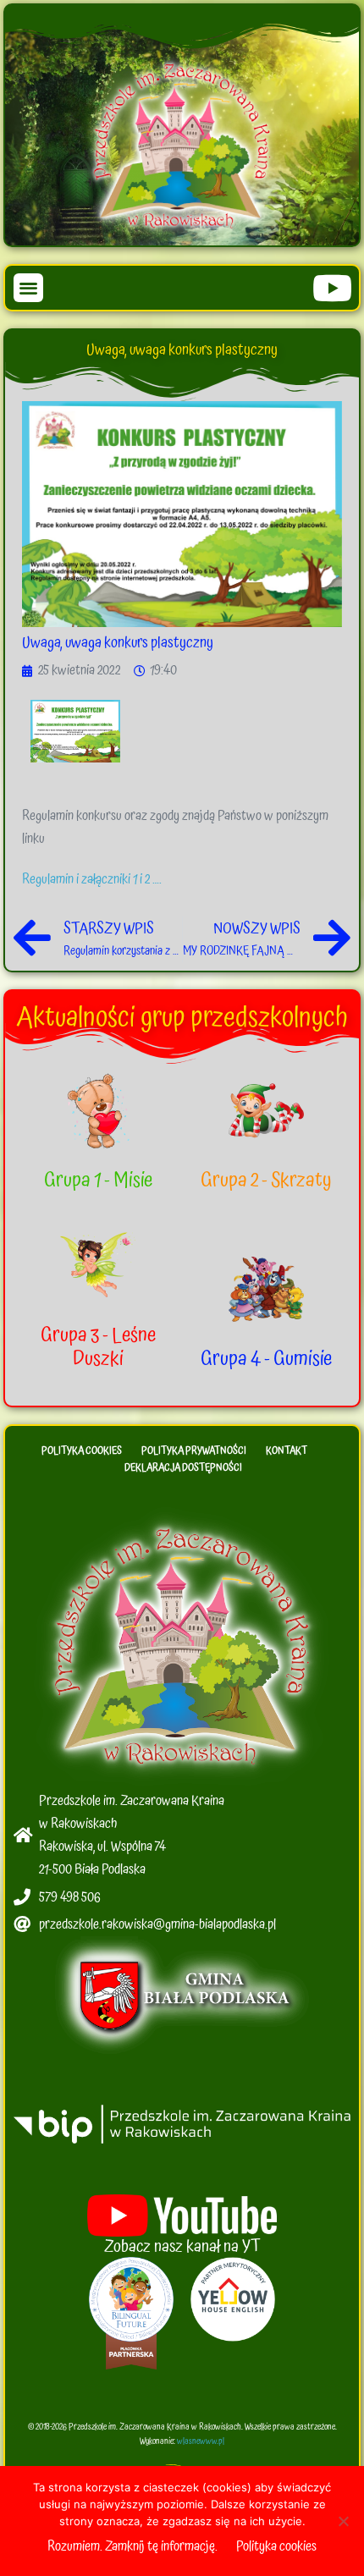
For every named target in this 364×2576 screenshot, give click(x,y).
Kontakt (287, 1451)
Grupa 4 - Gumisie (266, 1359)
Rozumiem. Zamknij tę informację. (132, 2546)
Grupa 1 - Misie (98, 1181)
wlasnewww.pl (201, 2441)
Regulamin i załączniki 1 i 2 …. (92, 879)
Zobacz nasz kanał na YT (182, 2247)
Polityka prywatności (194, 1451)
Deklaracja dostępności (183, 1468)
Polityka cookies (82, 1451)
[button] (28, 288)
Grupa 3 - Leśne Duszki (98, 1348)
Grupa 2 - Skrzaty (266, 1181)
